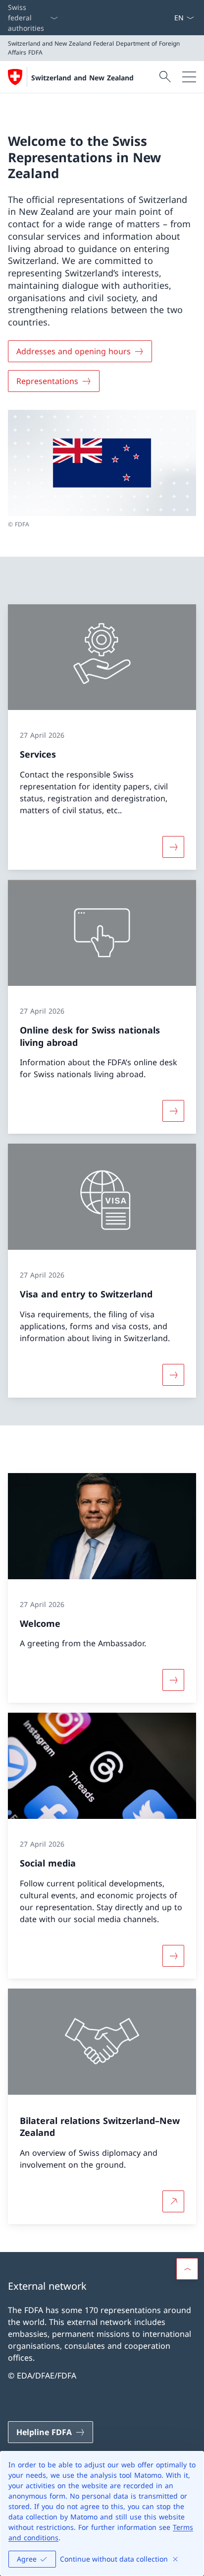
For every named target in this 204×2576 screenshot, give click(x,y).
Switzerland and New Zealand (82, 78)
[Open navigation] (189, 77)
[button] (187, 2269)
